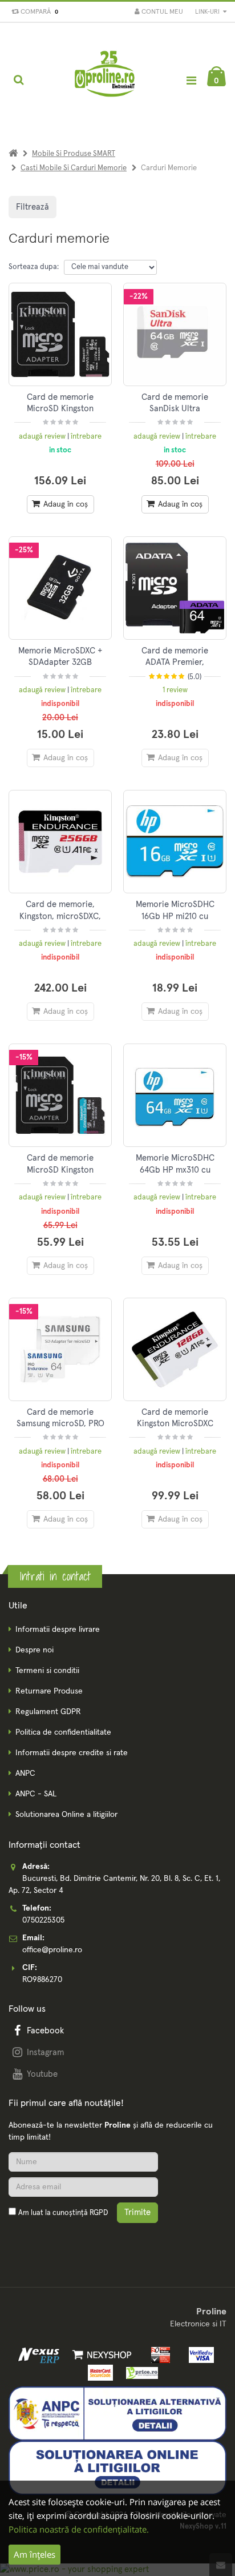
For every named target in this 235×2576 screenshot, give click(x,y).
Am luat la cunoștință (63, 2213)
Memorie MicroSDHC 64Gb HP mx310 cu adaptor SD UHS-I (175, 1170)
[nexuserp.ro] (40, 2354)
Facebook (45, 2031)
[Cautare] (19, 80)
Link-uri (208, 12)
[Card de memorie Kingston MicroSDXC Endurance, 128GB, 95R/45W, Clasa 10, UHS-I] (175, 1349)
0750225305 (43, 1920)
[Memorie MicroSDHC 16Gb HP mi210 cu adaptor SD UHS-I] (175, 842)
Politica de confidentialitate (63, 1732)
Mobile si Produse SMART (74, 154)
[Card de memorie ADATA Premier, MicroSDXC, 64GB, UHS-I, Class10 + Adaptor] (175, 588)
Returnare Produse (49, 1691)
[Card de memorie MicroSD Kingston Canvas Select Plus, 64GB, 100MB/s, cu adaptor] (60, 334)
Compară (38, 12)
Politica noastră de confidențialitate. (79, 2529)
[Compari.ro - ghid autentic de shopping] (63, 2240)
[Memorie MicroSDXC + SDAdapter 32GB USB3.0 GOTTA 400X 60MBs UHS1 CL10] (60, 588)
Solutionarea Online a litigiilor (66, 1815)
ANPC (25, 1773)
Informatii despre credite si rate (72, 1753)
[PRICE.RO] (138, 2373)
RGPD (99, 2213)
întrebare (86, 437)
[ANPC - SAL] (117, 2413)
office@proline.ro (52, 1950)
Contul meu (161, 12)
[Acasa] (13, 154)
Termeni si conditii (47, 1671)
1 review (175, 690)
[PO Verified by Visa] (198, 2354)
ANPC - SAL (36, 1794)
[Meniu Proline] (191, 80)
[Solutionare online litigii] (117, 2467)
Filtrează (33, 207)
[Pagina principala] (106, 80)
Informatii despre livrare (58, 1630)
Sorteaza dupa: (34, 267)
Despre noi (35, 1650)
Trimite (137, 2212)
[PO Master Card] (98, 2373)
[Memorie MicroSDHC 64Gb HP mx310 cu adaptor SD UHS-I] (175, 1095)
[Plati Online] (158, 2354)
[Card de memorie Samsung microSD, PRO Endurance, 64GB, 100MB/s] (60, 1349)
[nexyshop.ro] (100, 2354)
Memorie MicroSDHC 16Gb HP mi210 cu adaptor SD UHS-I (175, 916)
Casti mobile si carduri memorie (74, 168)
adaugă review (43, 437)
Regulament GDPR (48, 1712)
